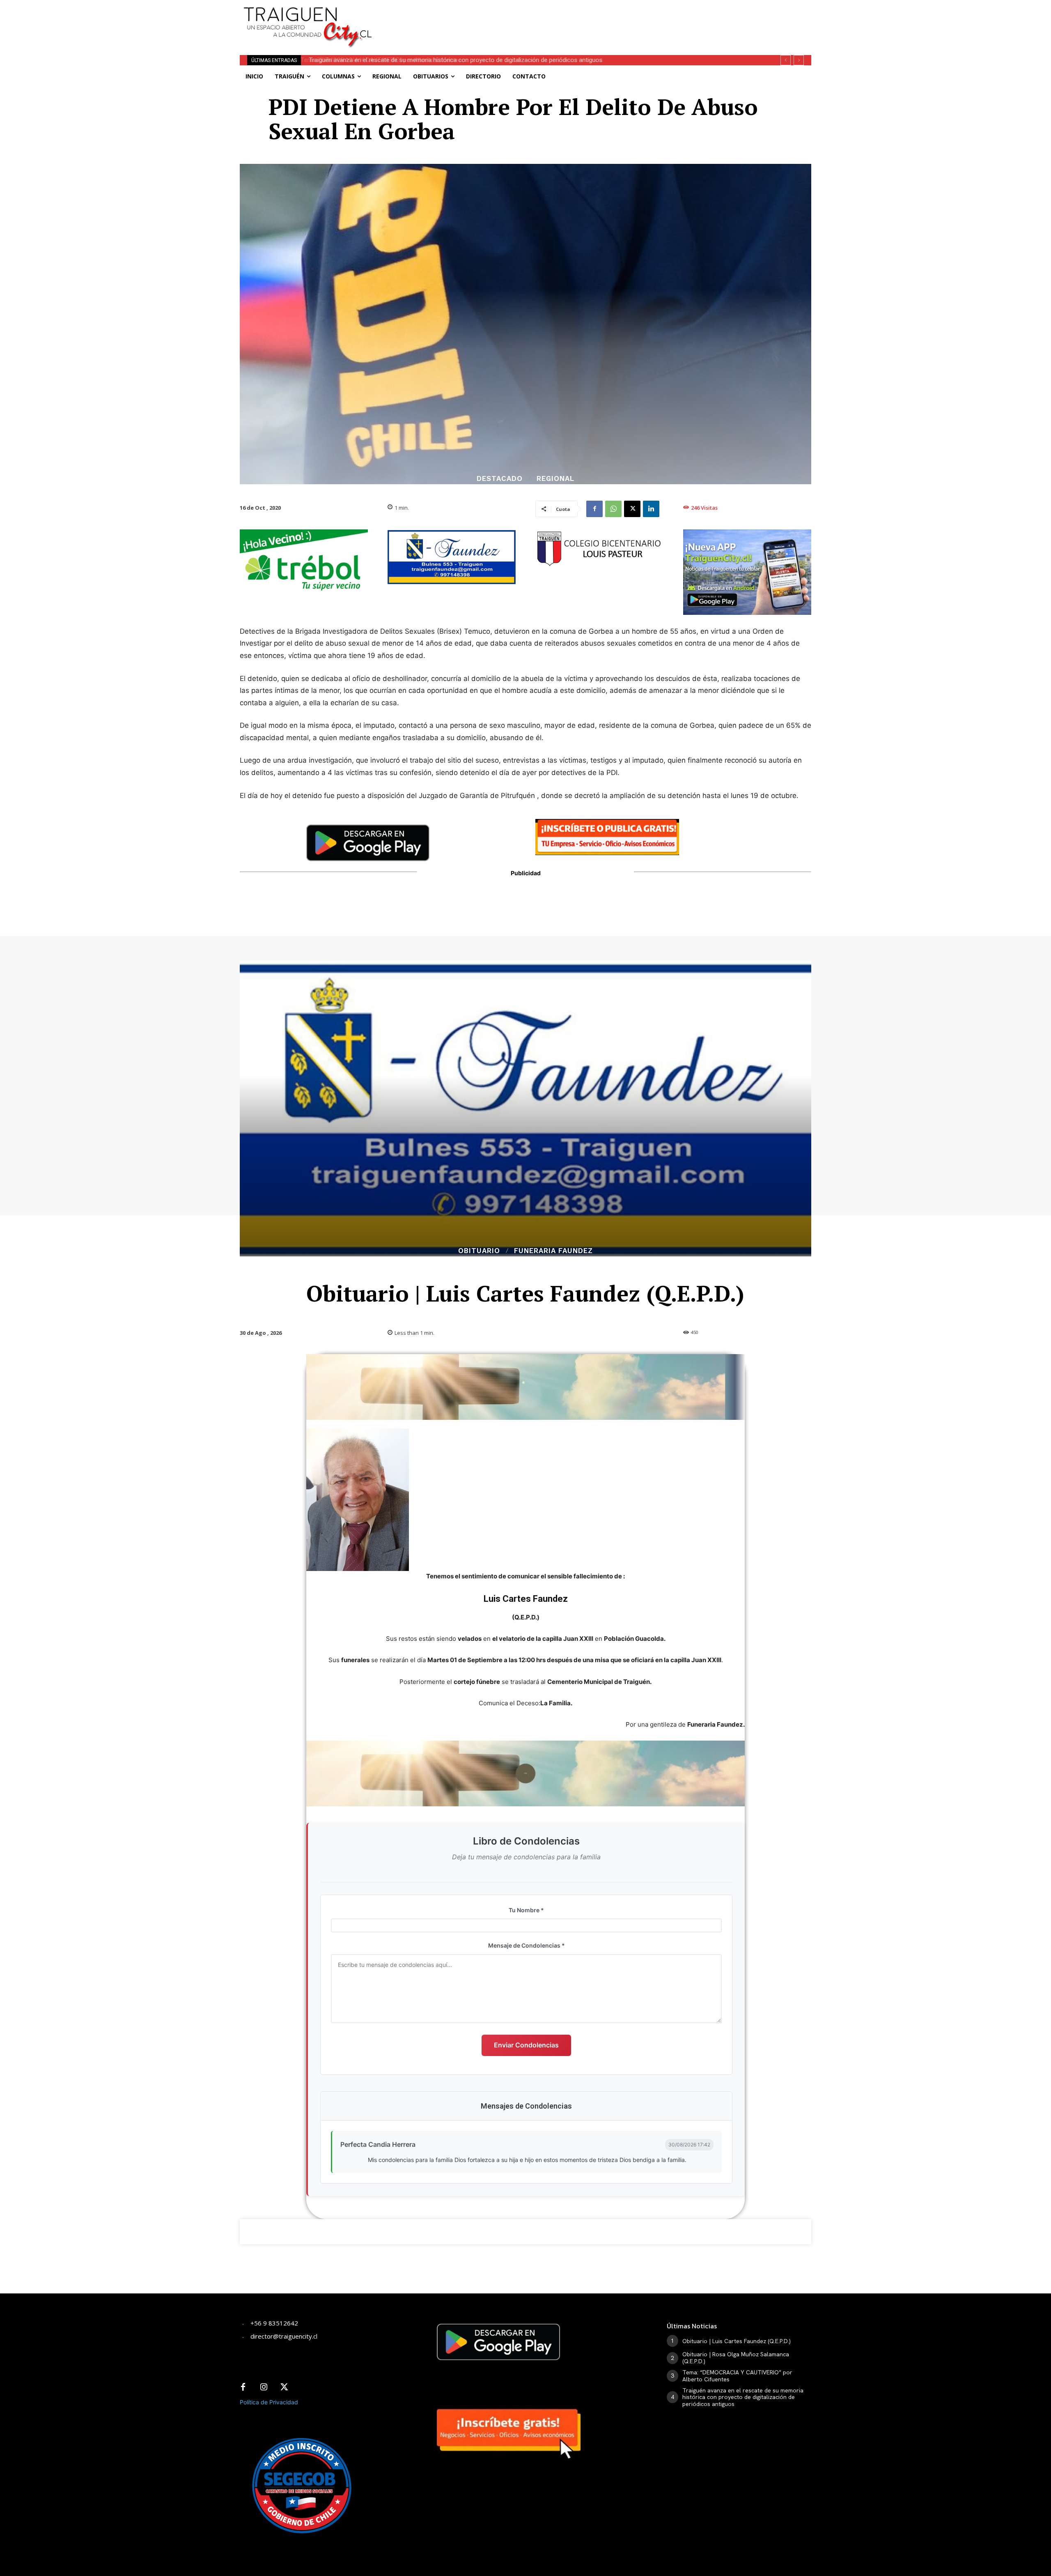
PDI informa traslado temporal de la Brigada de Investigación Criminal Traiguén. (414, 60)
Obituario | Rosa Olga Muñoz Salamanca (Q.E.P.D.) (736, 2358)
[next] (799, 60)
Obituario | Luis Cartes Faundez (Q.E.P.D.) (737, 2341)
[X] (632, 509)
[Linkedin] (651, 509)
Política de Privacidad (269, 2402)
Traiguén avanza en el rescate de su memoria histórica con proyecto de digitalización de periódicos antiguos (743, 2397)
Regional (555, 479)
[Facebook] (594, 509)
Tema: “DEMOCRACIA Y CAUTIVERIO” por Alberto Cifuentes (737, 2376)
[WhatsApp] (613, 509)
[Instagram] (264, 2387)
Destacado (500, 479)
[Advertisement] (586, 18)
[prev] (786, 60)
